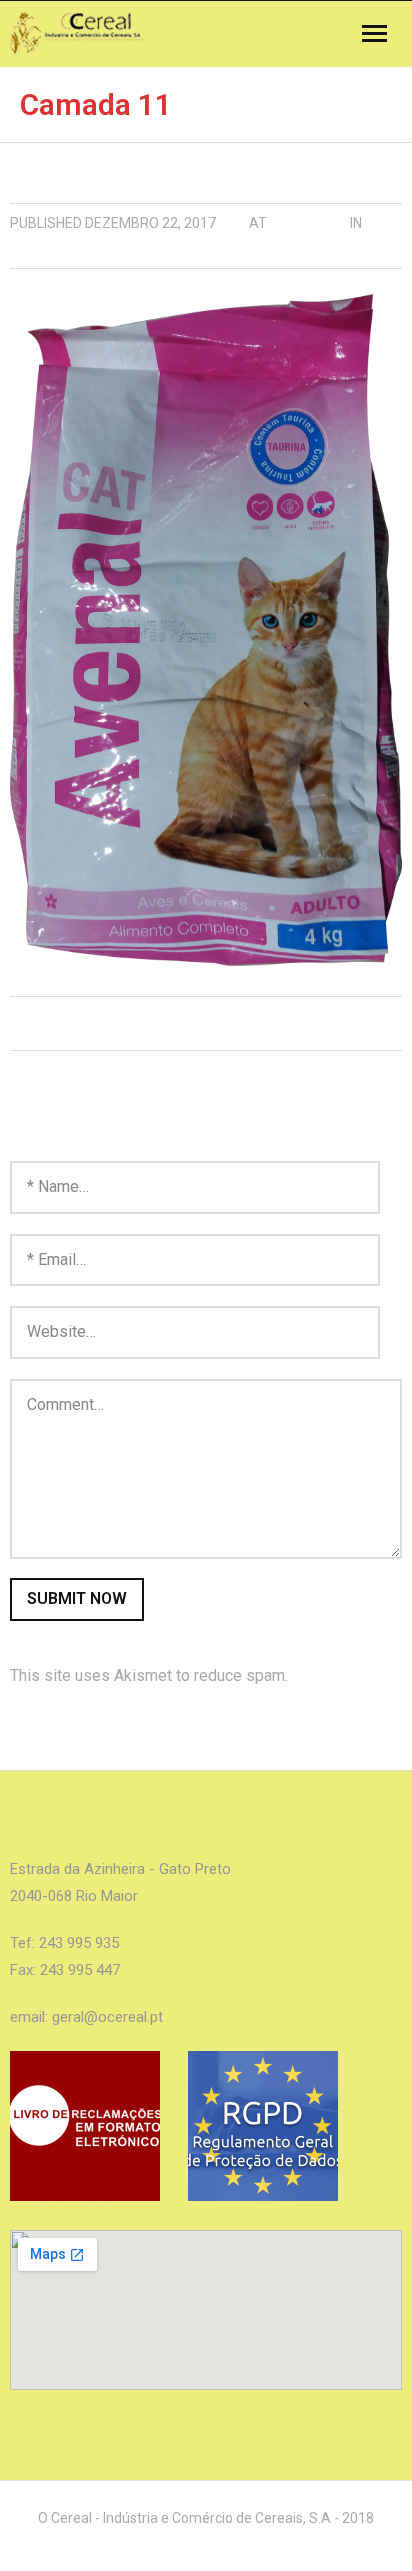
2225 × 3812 (308, 223)
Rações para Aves (76, 253)
